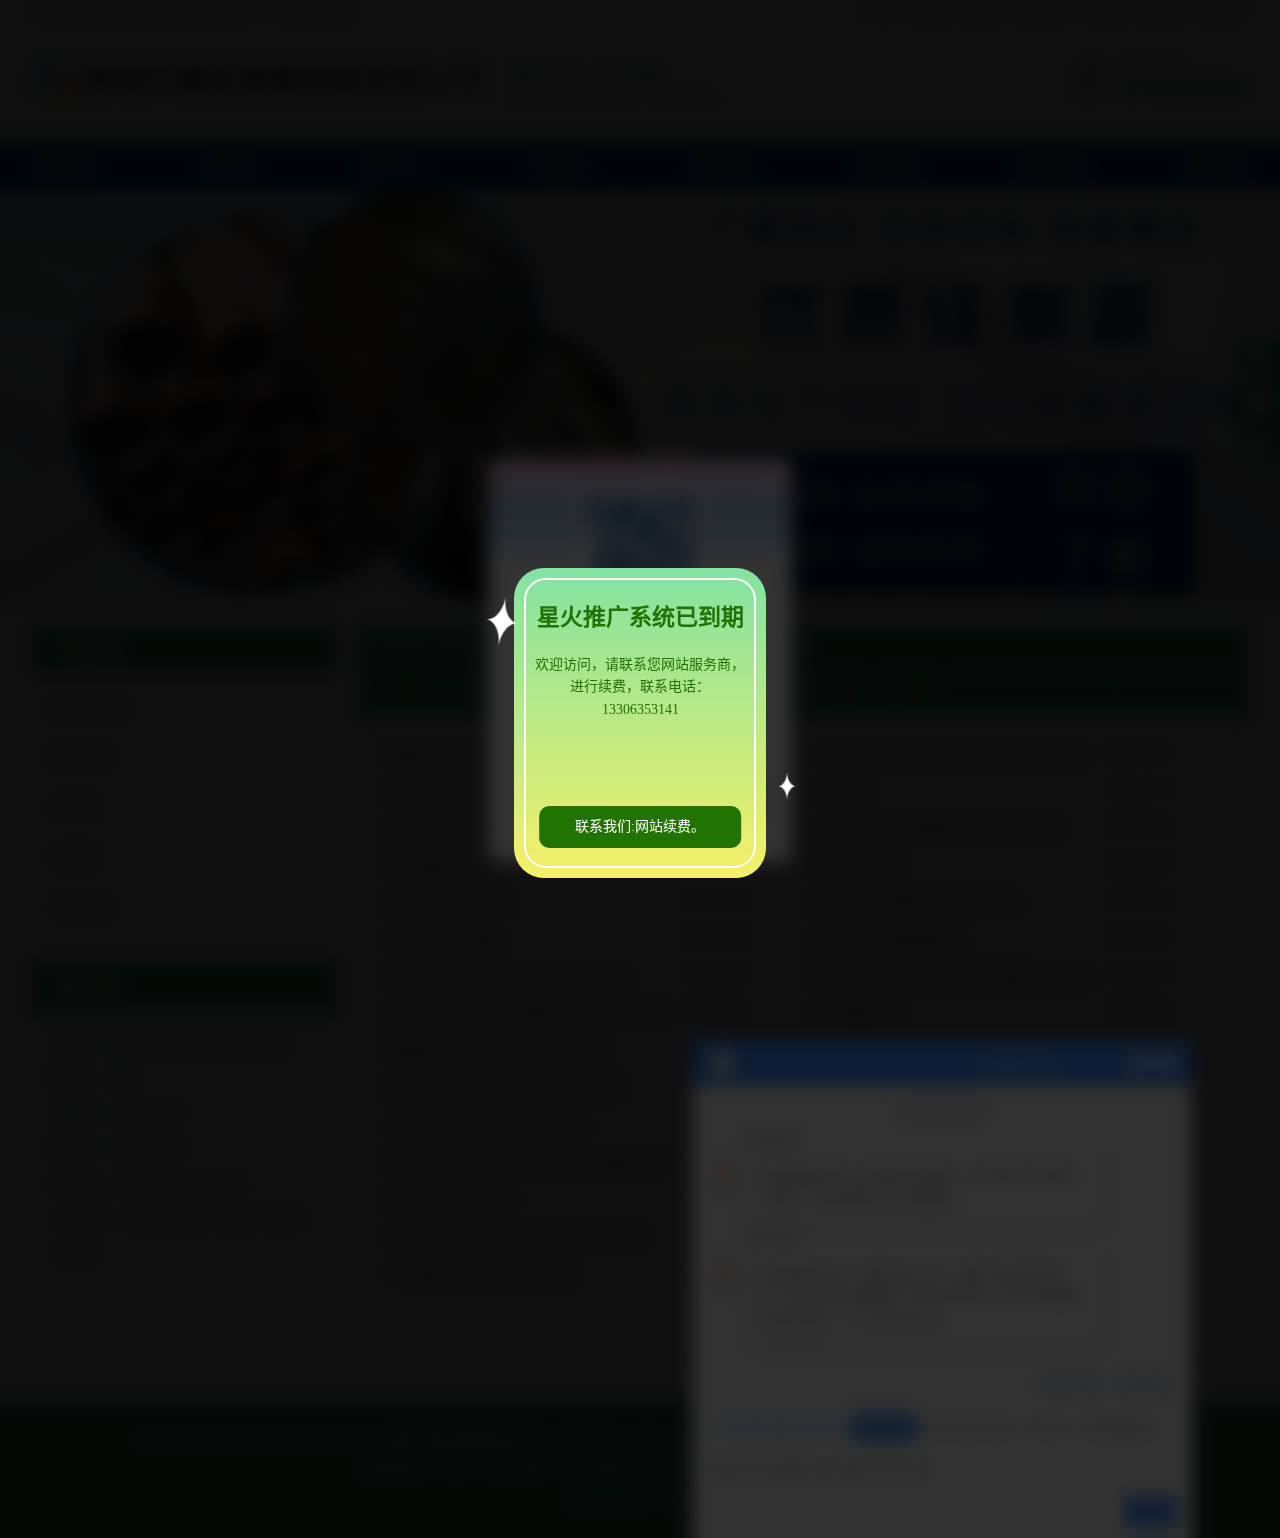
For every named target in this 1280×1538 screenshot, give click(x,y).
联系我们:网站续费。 (640, 826)
